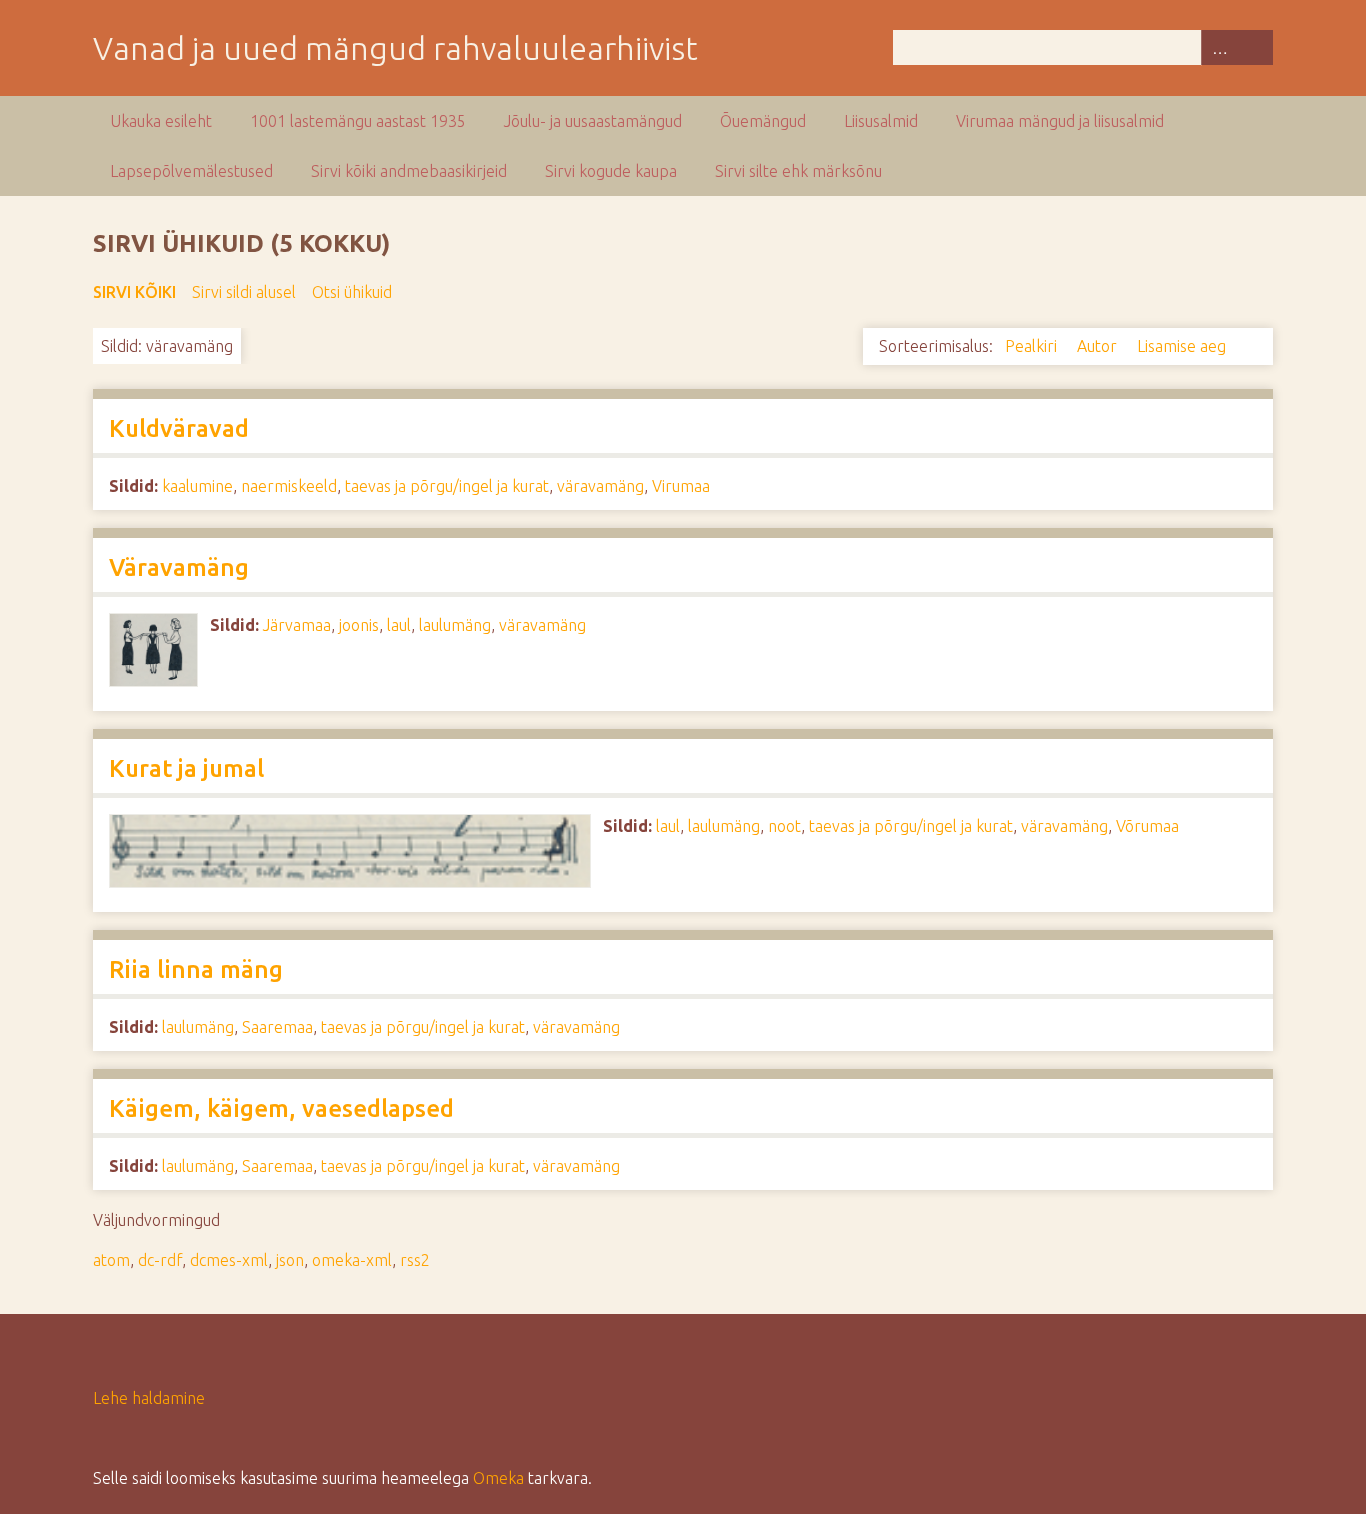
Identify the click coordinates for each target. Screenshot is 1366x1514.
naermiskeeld (289, 486)
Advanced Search (1219, 47)
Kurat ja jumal (186, 768)
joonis (359, 625)
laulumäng (455, 625)
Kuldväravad (179, 428)
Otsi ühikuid (352, 292)
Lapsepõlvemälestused (191, 171)
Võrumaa (1147, 826)
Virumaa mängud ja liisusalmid (1060, 121)
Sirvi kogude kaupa (611, 171)
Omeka (498, 1478)
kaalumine (197, 486)
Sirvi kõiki (134, 292)
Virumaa (681, 486)
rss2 (415, 1260)
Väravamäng (179, 567)
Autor (1099, 346)
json (290, 1260)
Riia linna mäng (196, 969)
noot (784, 826)
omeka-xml (352, 1260)
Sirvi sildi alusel (244, 292)
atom (111, 1260)
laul (399, 625)
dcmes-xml (229, 1260)
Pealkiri (1033, 346)
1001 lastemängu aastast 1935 (358, 121)
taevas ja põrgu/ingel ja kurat (447, 486)
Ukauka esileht (161, 121)
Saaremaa (277, 1027)
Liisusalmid (881, 121)
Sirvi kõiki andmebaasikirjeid (409, 171)
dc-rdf (160, 1260)
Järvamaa (297, 625)
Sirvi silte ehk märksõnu (798, 171)
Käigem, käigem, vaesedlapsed (281, 1108)
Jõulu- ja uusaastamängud (593, 121)
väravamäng (600, 486)
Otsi (1255, 47)
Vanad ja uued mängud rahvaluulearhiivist (395, 48)
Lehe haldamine (149, 1398)
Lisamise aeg (1183, 346)
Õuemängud (763, 121)
